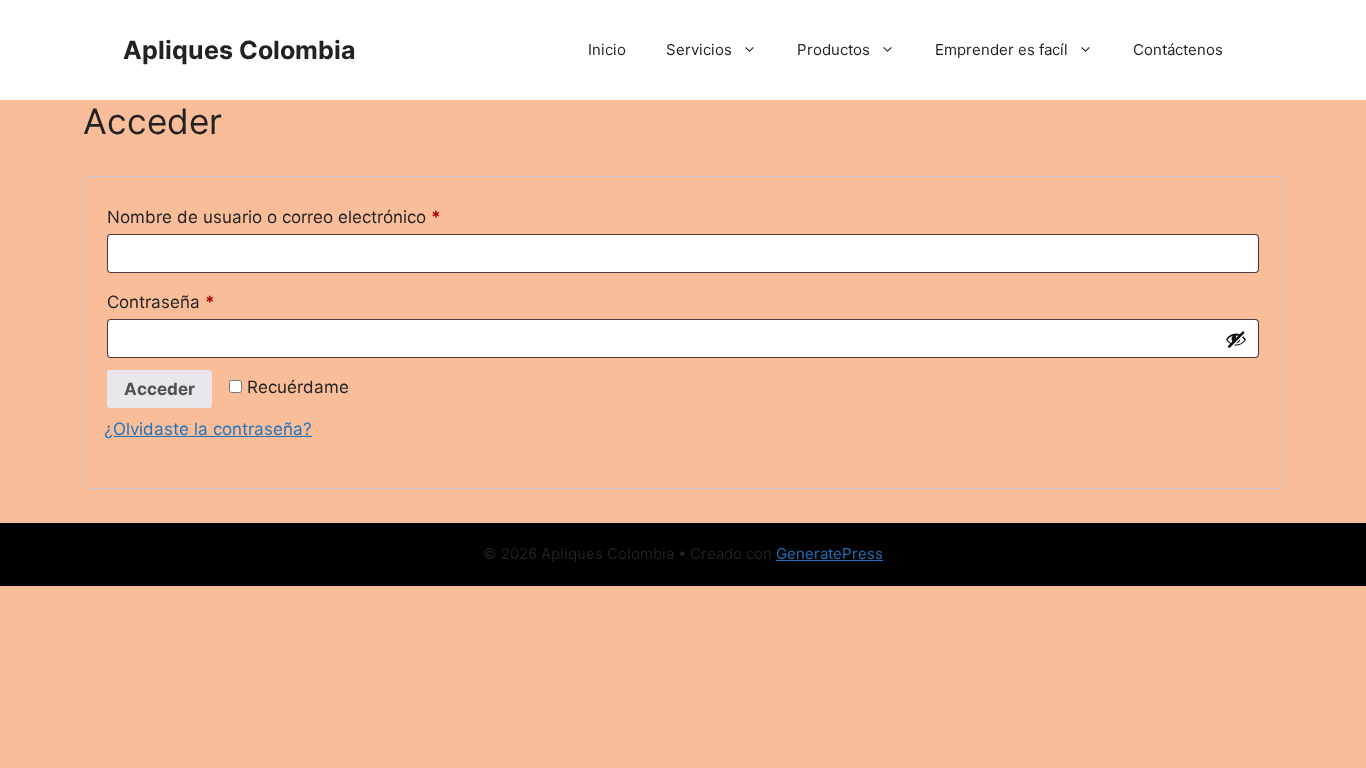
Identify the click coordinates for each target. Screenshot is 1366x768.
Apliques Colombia (239, 50)
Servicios (699, 49)
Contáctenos (1178, 49)
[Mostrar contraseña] (1236, 339)
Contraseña (204, 301)
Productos (833, 49)
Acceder (159, 389)
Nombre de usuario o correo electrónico (317, 216)
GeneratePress (829, 553)
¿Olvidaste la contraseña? (208, 429)
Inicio (607, 49)
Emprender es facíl (1001, 49)
